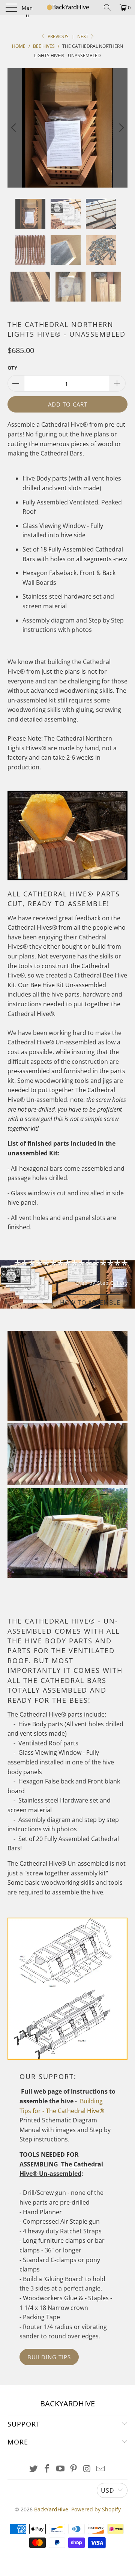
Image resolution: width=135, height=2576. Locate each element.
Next (83, 36)
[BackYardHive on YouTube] (60, 2469)
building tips (49, 2357)
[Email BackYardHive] (100, 2469)
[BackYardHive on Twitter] (34, 2469)
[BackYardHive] (67, 7)
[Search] (107, 7)
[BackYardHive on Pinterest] (74, 2469)
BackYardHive (51, 2509)
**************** (67, 1284)
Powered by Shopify (96, 2509)
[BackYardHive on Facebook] (47, 2469)
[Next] (120, 128)
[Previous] (15, 128)
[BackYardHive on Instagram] (87, 2469)
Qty (12, 368)
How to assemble (90, 1303)
